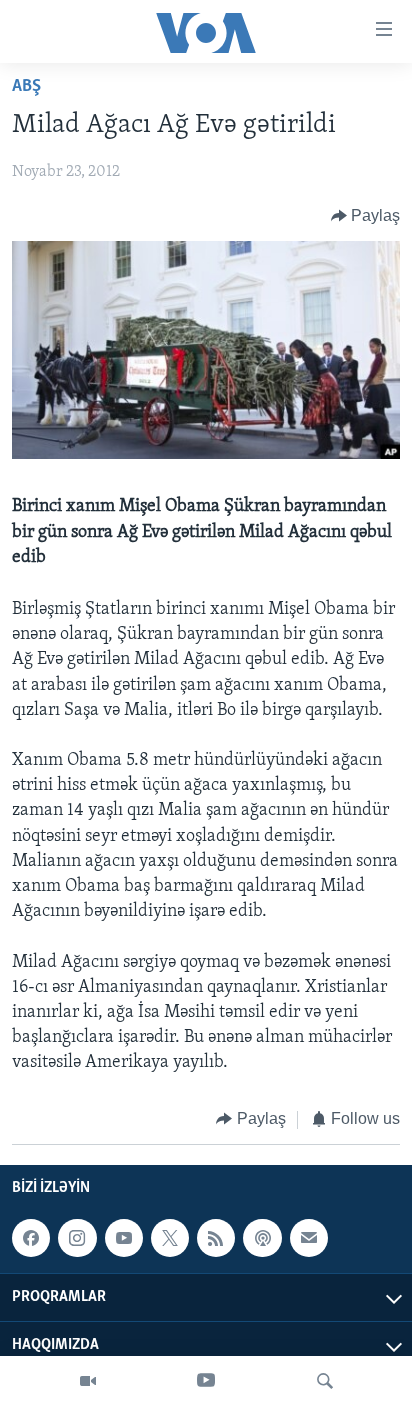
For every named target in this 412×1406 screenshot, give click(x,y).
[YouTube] (206, 1381)
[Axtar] (325, 1381)
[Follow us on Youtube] (124, 1238)
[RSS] (216, 1238)
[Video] (88, 1381)
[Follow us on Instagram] (77, 1238)
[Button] (366, 216)
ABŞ (26, 87)
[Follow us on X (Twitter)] (170, 1238)
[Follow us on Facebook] (31, 1238)
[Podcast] (262, 1238)
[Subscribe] (309, 1238)
